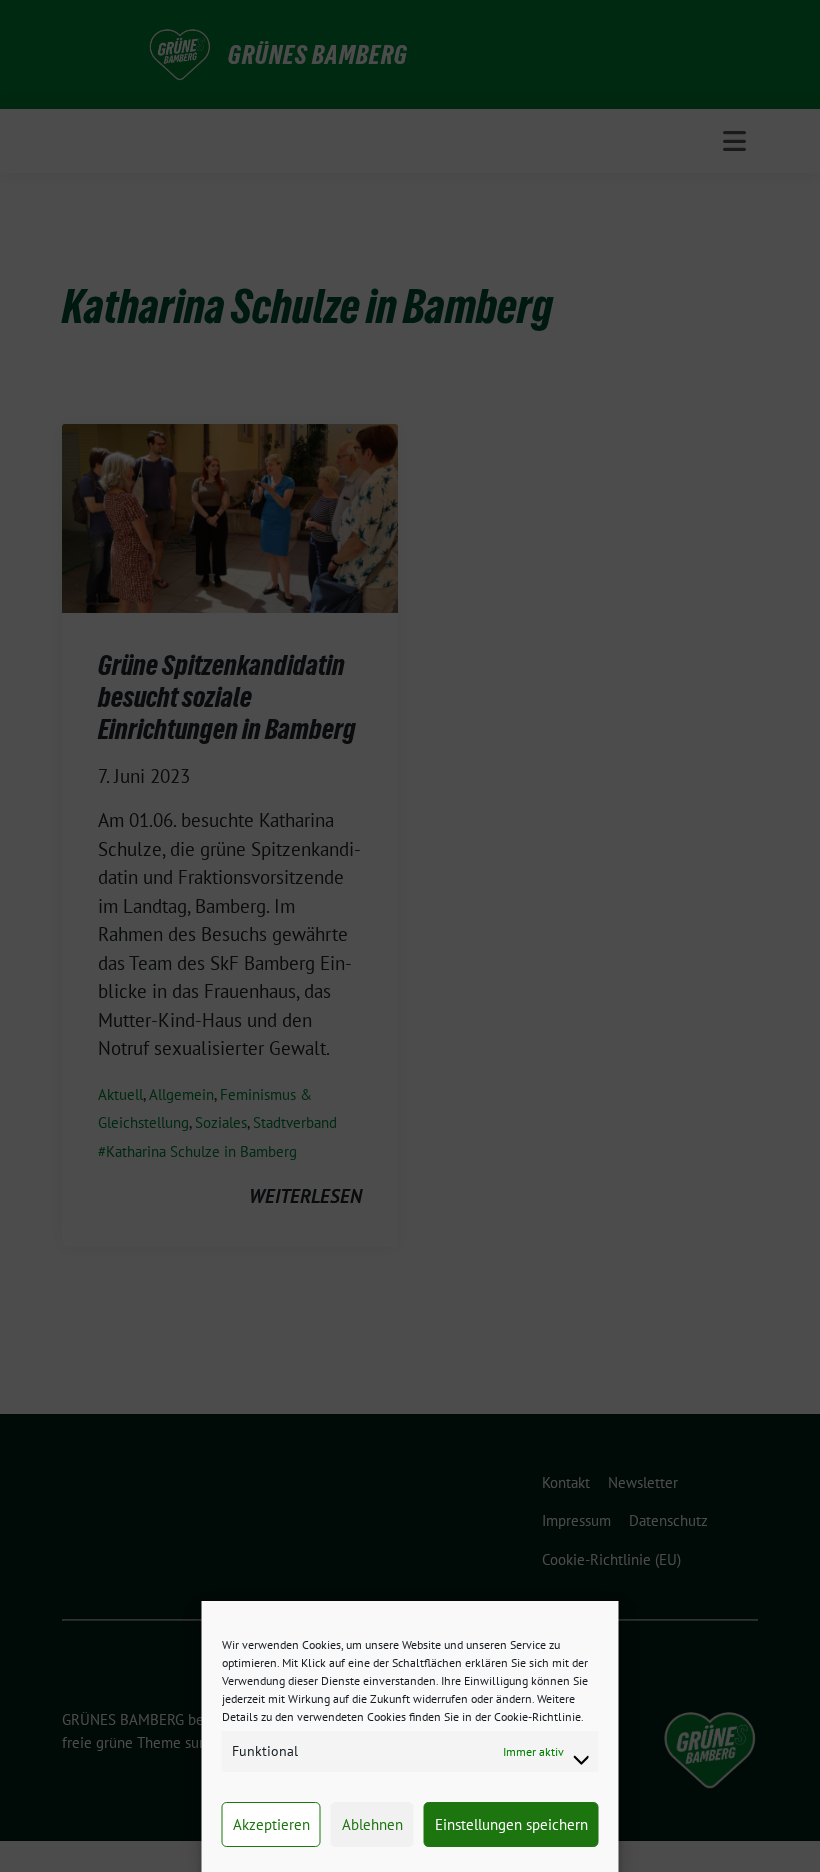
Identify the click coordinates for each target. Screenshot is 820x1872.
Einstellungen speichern (511, 1824)
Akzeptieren (271, 1824)
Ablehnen (372, 1824)
